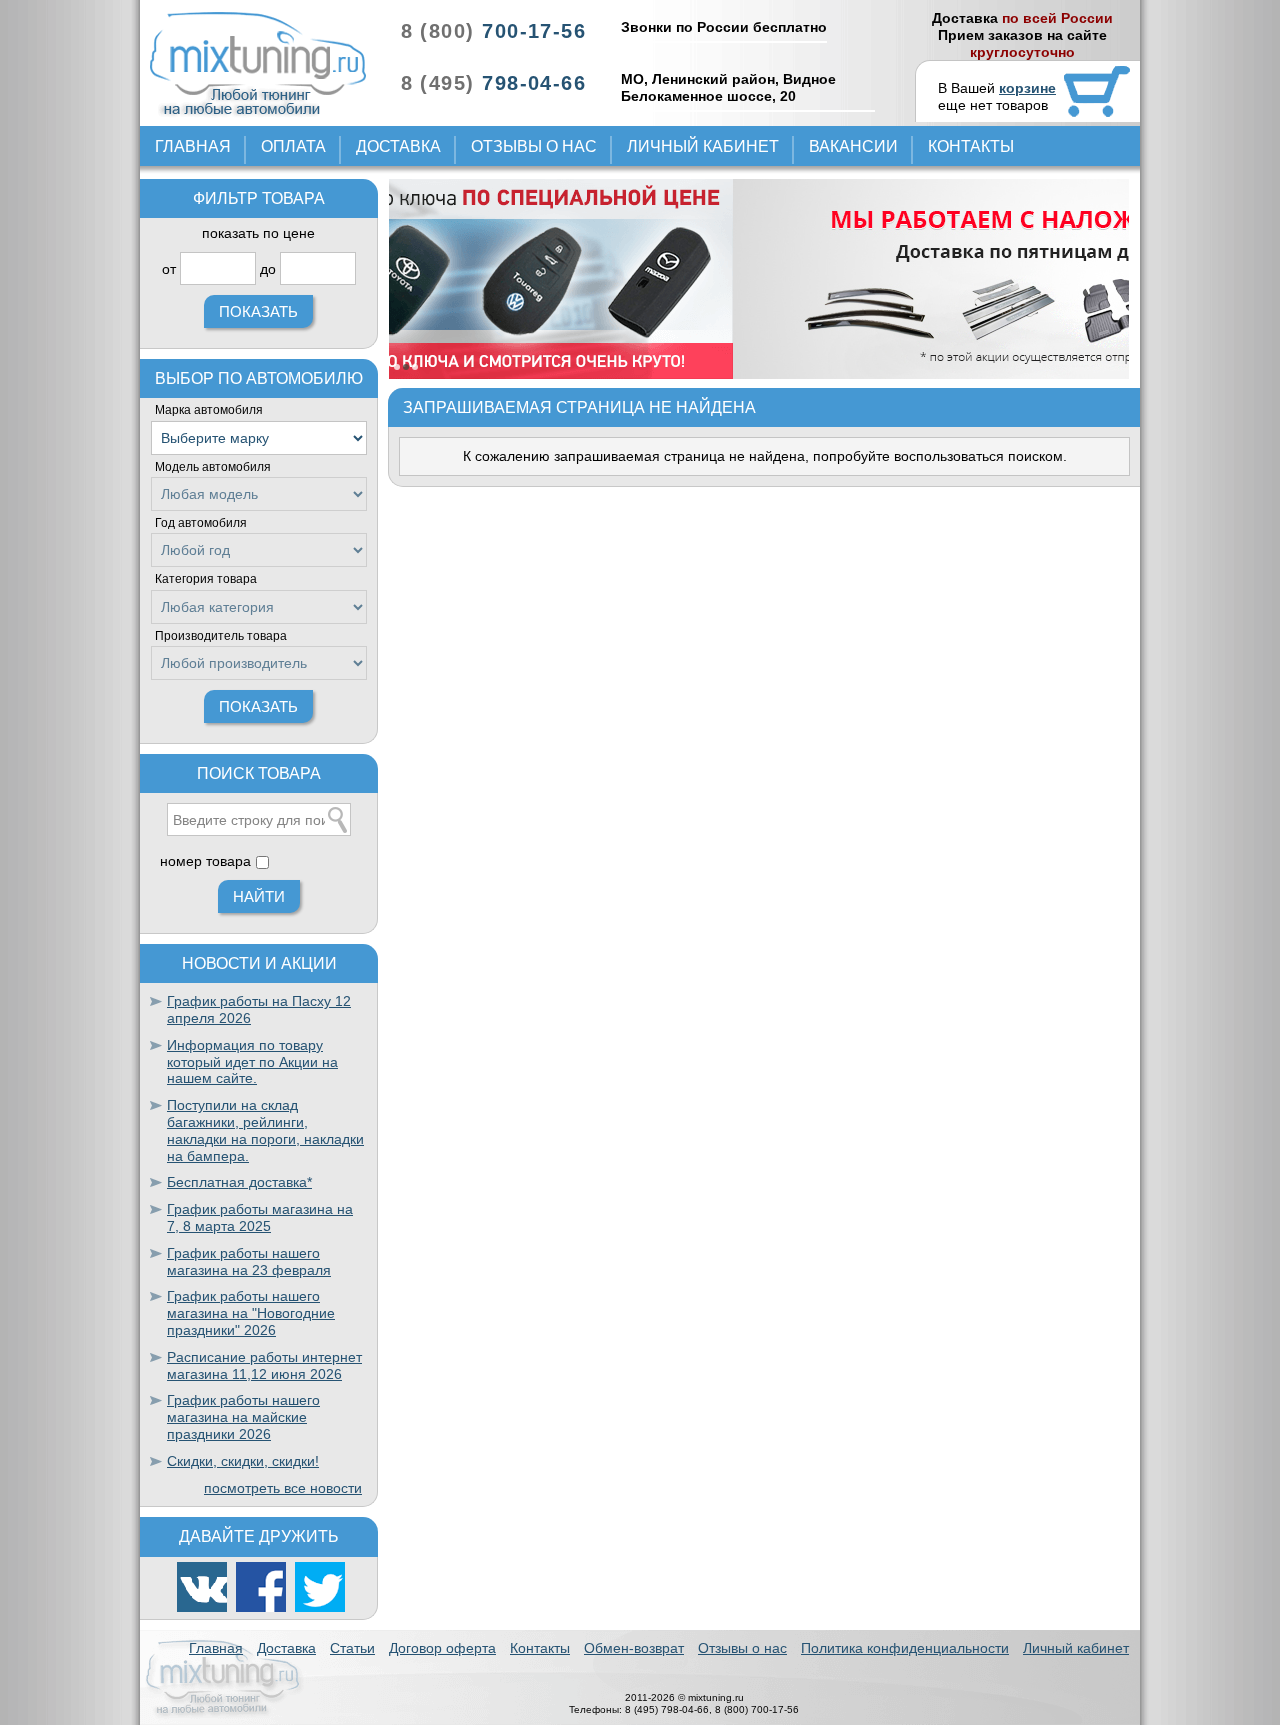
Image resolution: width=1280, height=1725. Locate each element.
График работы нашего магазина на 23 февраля (249, 1261)
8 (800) (493, 31)
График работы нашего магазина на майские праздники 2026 (243, 1417)
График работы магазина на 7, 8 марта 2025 (260, 1217)
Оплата (293, 146)
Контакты (971, 146)
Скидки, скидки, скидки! (243, 1461)
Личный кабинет (703, 146)
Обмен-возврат (634, 1648)
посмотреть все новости (283, 1488)
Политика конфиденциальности (905, 1648)
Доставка (398, 146)
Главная (193, 146)
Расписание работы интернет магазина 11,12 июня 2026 (264, 1365)
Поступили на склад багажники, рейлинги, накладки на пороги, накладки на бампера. (265, 1130)
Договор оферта (442, 1648)
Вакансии (853, 146)
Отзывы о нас (534, 146)
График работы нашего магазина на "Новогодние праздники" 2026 (251, 1313)
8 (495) (493, 83)
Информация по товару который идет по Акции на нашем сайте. (252, 1062)
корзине (1027, 88)
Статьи (352, 1648)
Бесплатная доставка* (239, 1182)
